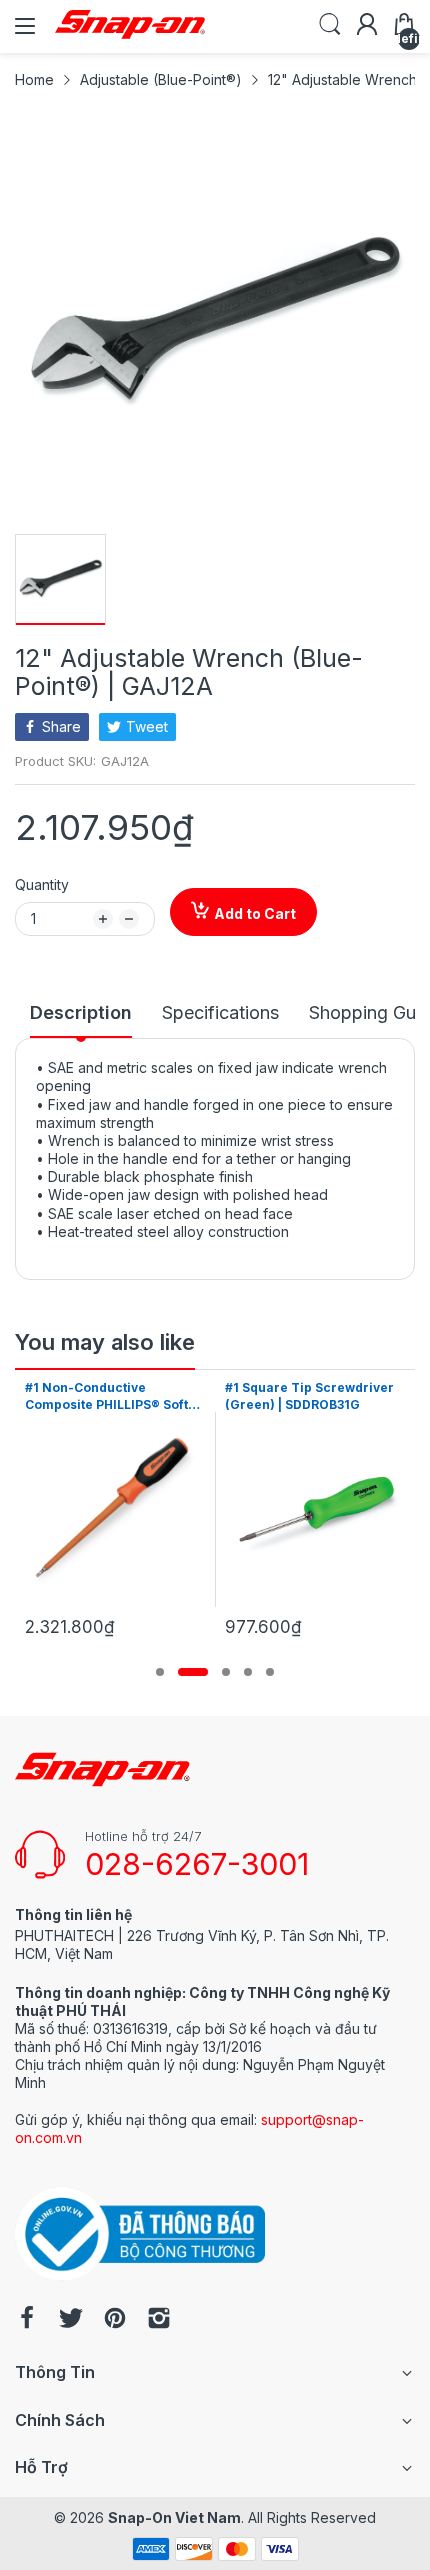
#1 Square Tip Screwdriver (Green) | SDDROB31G (309, 1396)
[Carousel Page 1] (160, 1672)
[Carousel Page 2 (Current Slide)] (193, 1672)
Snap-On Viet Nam (174, 2517)
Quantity (42, 884)
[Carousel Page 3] (226, 1672)
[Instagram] (159, 2320)
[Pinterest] (115, 2320)
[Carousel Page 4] (248, 1672)
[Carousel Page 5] (270, 1672)
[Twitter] (71, 2320)
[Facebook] (27, 2320)
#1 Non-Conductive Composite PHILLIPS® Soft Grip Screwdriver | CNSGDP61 (106, 1397)
